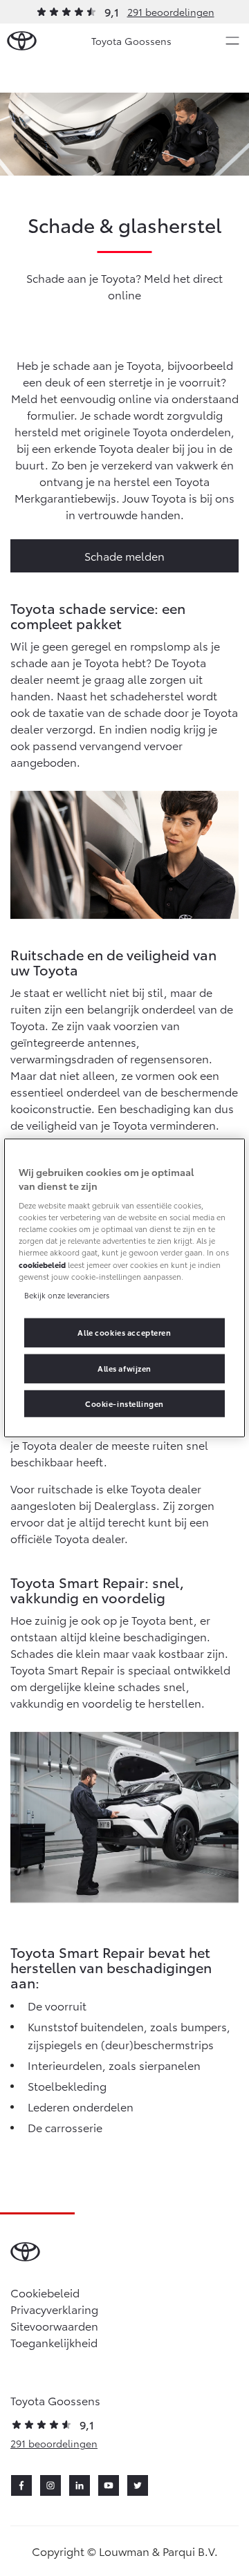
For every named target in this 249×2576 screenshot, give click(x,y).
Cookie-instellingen (124, 1403)
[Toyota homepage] (22, 41)
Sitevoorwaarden (54, 2325)
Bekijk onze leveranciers (67, 1294)
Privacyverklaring (54, 2309)
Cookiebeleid (45, 2292)
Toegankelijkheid (54, 2342)
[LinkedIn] (80, 2485)
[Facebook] (21, 2485)
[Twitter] (138, 2485)
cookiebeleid (42, 1264)
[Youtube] (109, 2485)
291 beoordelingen (171, 12)
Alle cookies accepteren (124, 1332)
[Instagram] (50, 2485)
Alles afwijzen (124, 1368)
